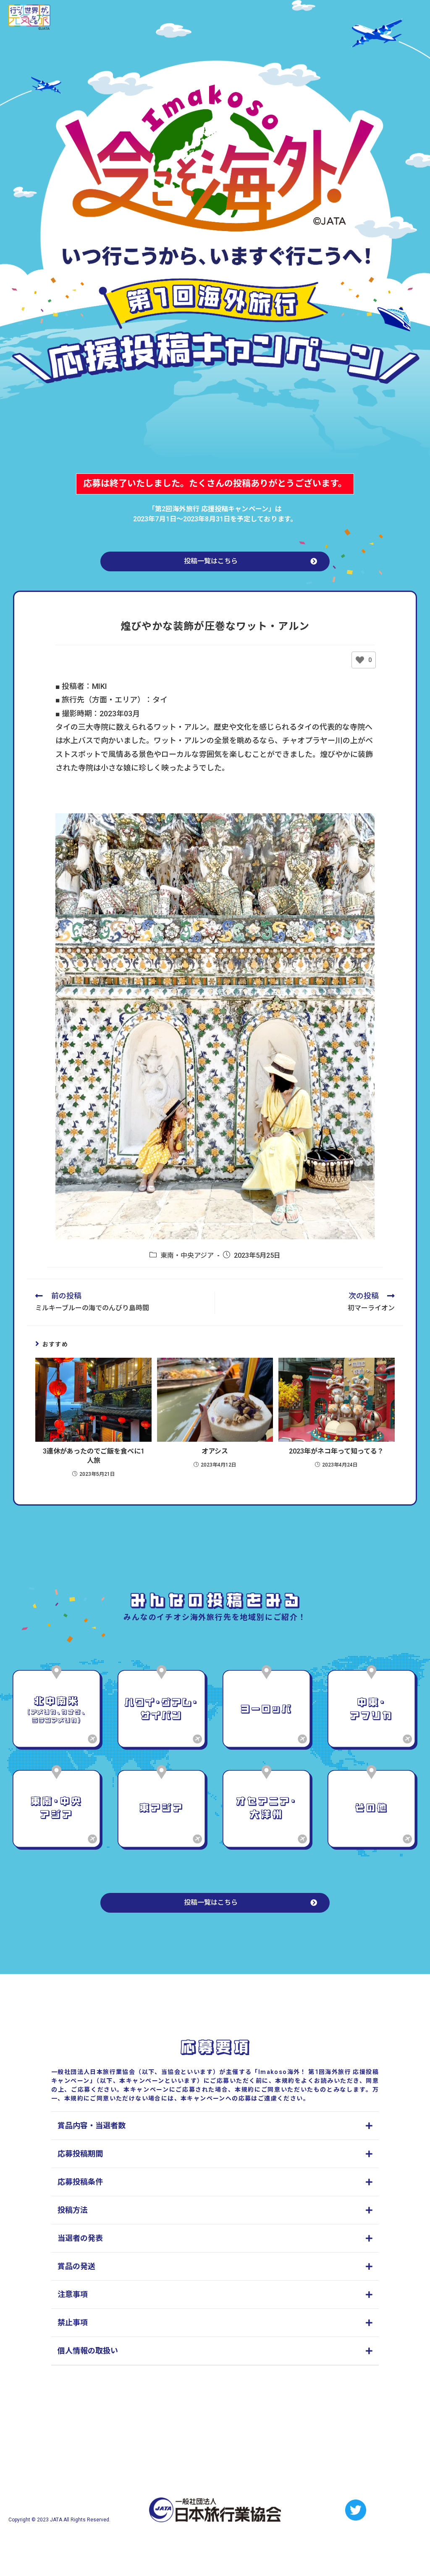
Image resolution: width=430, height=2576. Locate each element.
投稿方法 (73, 2210)
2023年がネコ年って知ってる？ (336, 1451)
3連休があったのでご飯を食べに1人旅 (94, 1456)
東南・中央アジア (187, 1255)
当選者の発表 (80, 2238)
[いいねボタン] (360, 660)
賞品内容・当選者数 (92, 2125)
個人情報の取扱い (88, 2351)
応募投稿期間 (80, 2154)
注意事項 (73, 2294)
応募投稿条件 (80, 2182)
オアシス (215, 1451)
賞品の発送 (76, 2266)
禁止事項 (73, 2322)
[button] (215, 561)
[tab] (215, 2126)
